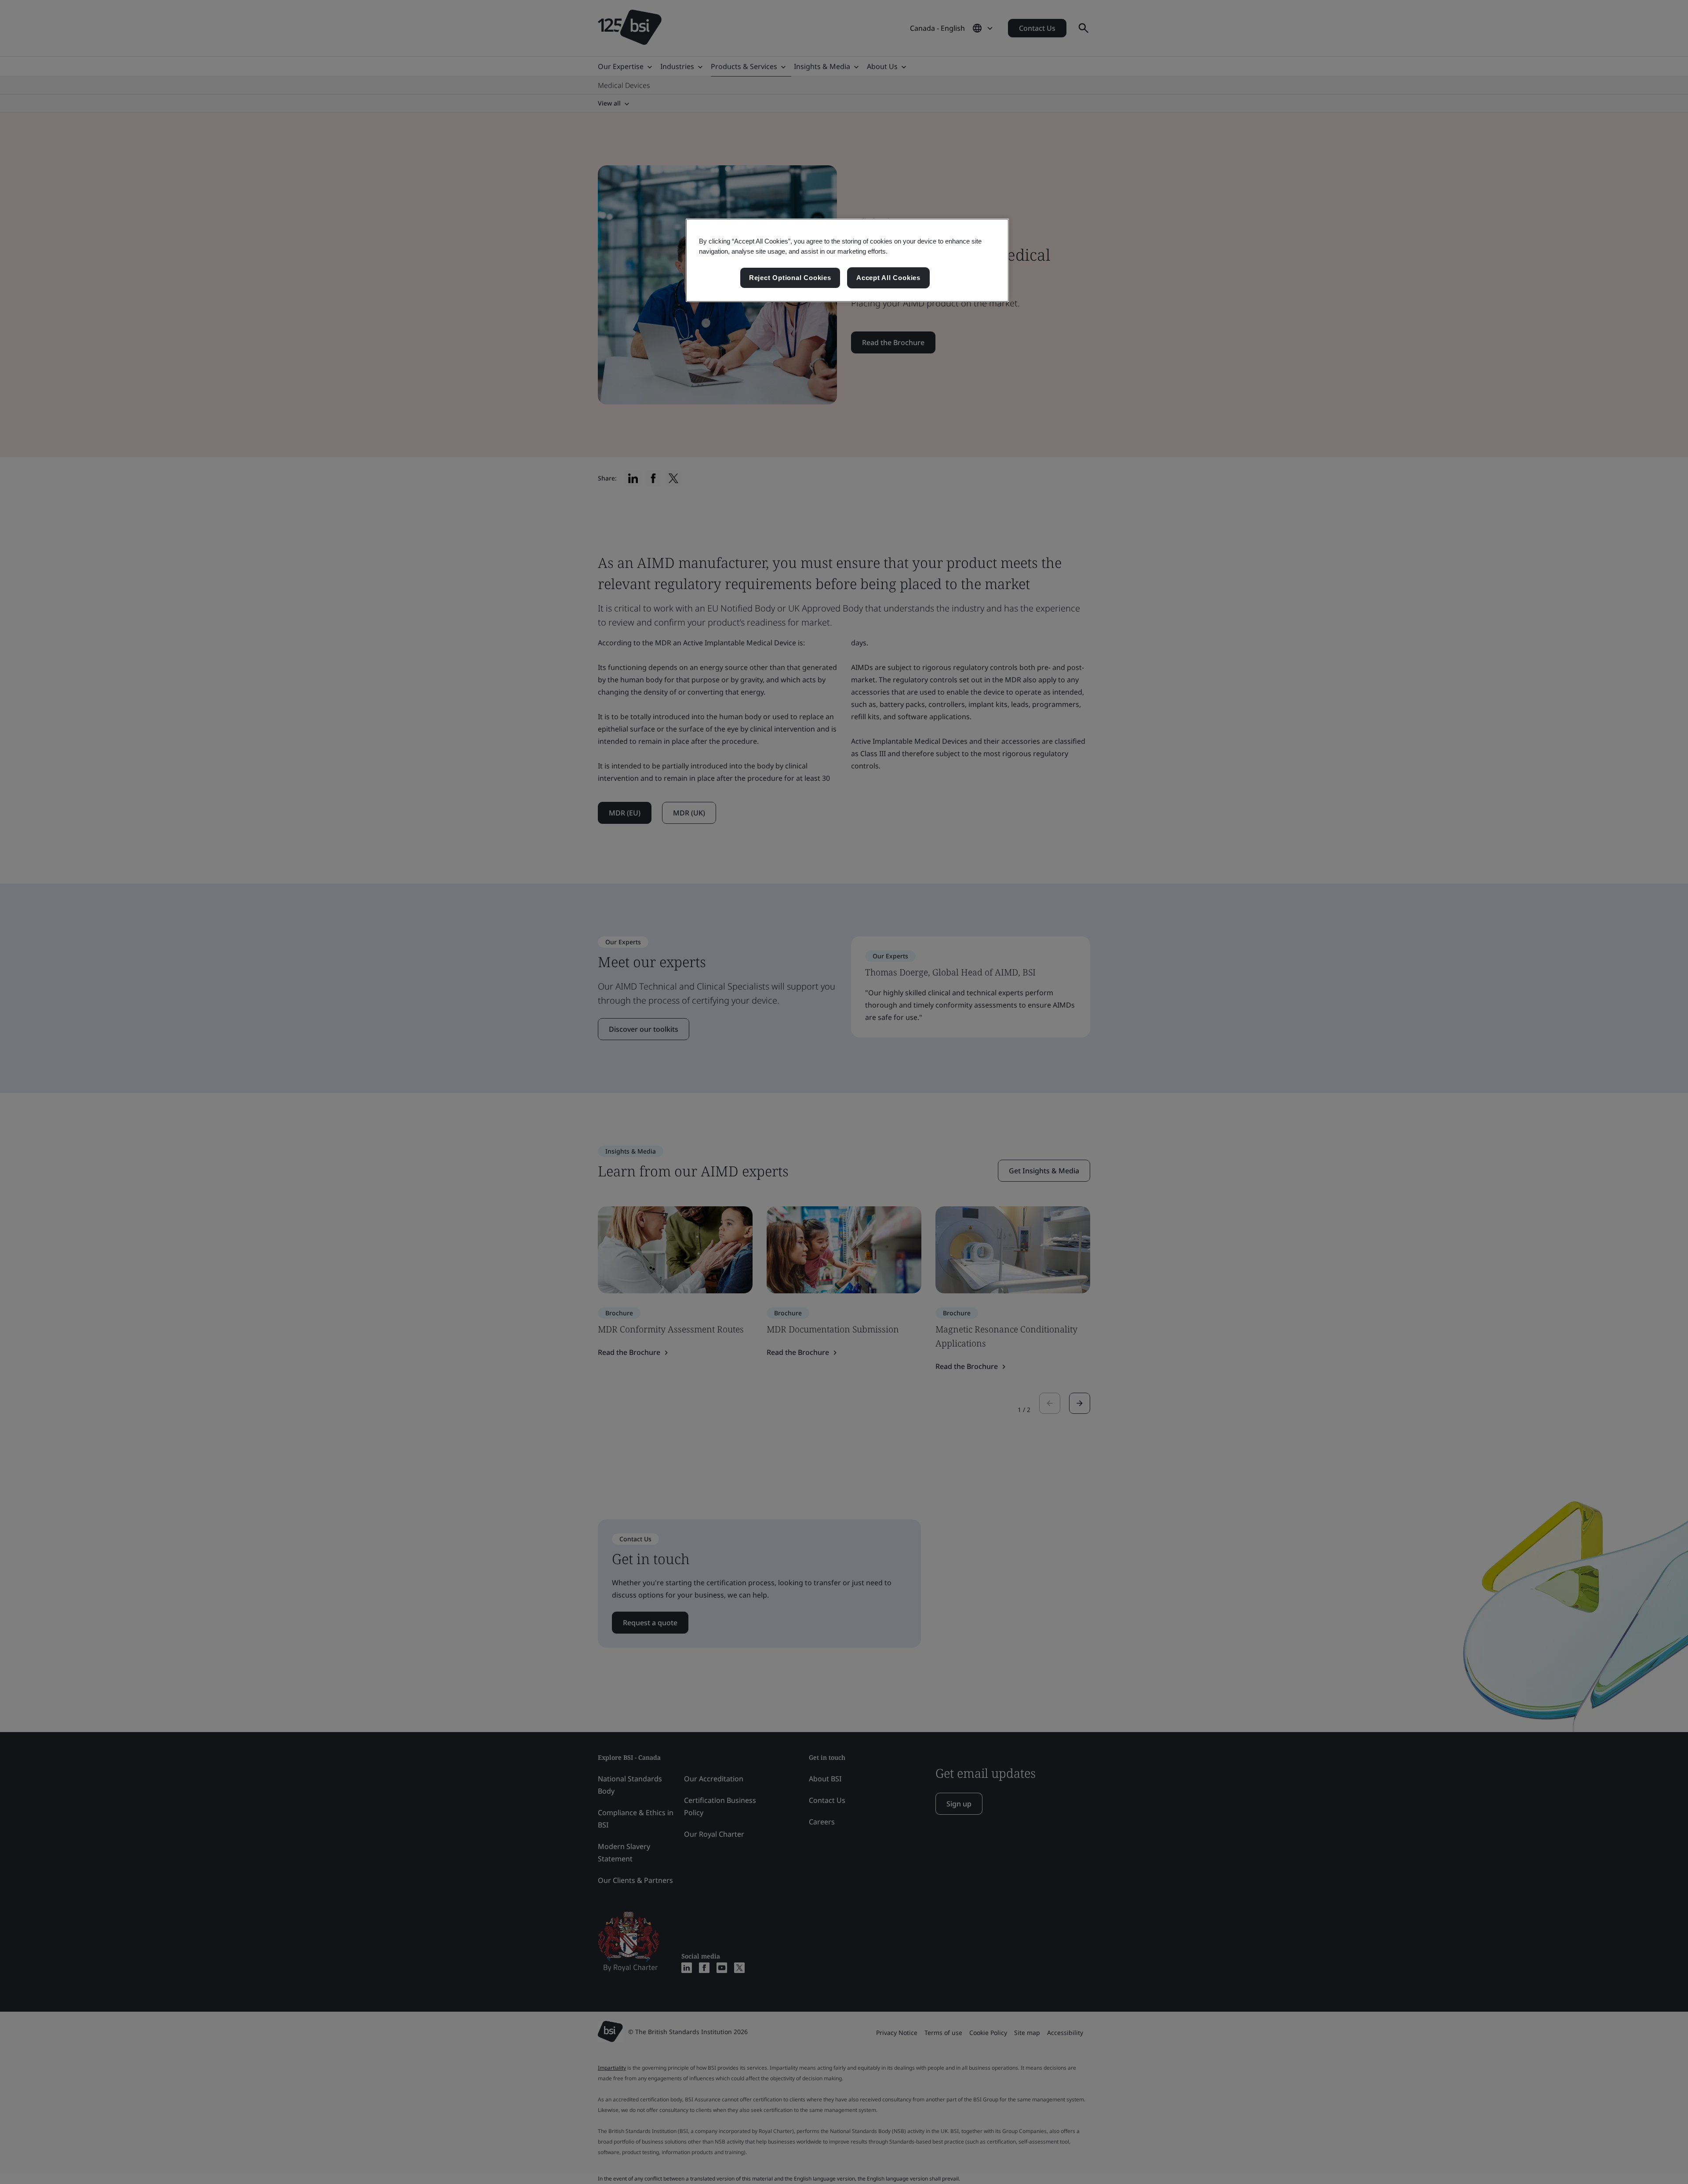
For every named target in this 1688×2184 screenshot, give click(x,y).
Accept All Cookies (888, 278)
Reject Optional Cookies (790, 278)
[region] (847, 260)
